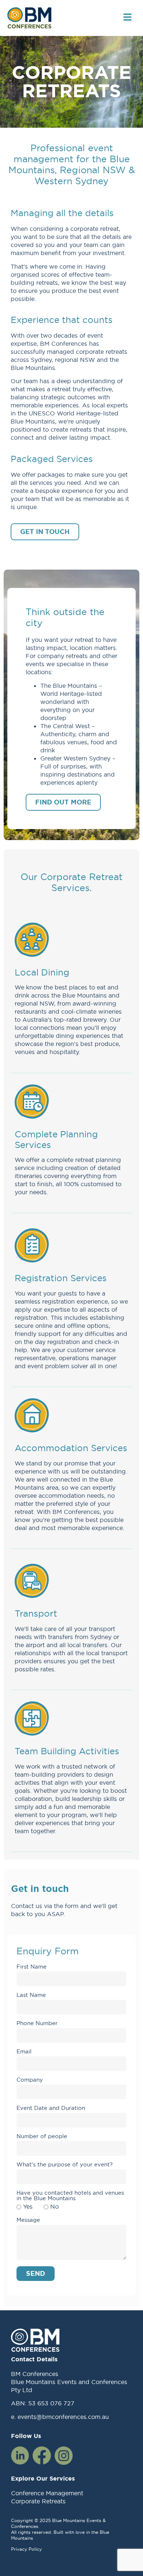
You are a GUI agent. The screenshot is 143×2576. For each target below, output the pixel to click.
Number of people (42, 2137)
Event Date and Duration (51, 2108)
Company (30, 2080)
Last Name (31, 1995)
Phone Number (37, 2023)
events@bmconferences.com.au (63, 2417)
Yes (28, 2206)
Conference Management (47, 2493)
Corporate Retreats (38, 2501)
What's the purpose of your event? (65, 2165)
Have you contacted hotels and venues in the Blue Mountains (70, 2196)
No (54, 2206)
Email (24, 2052)
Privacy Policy (26, 2549)
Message (28, 2220)
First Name (32, 1967)
